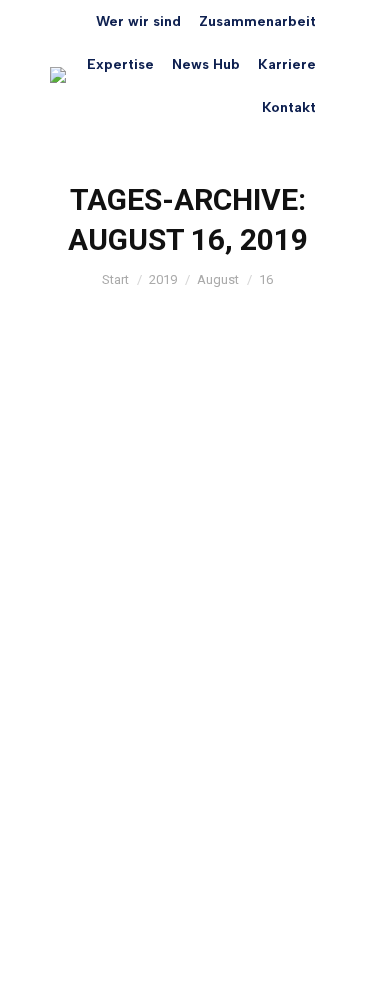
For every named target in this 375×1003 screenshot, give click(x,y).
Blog (89, 663)
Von (181, 663)
